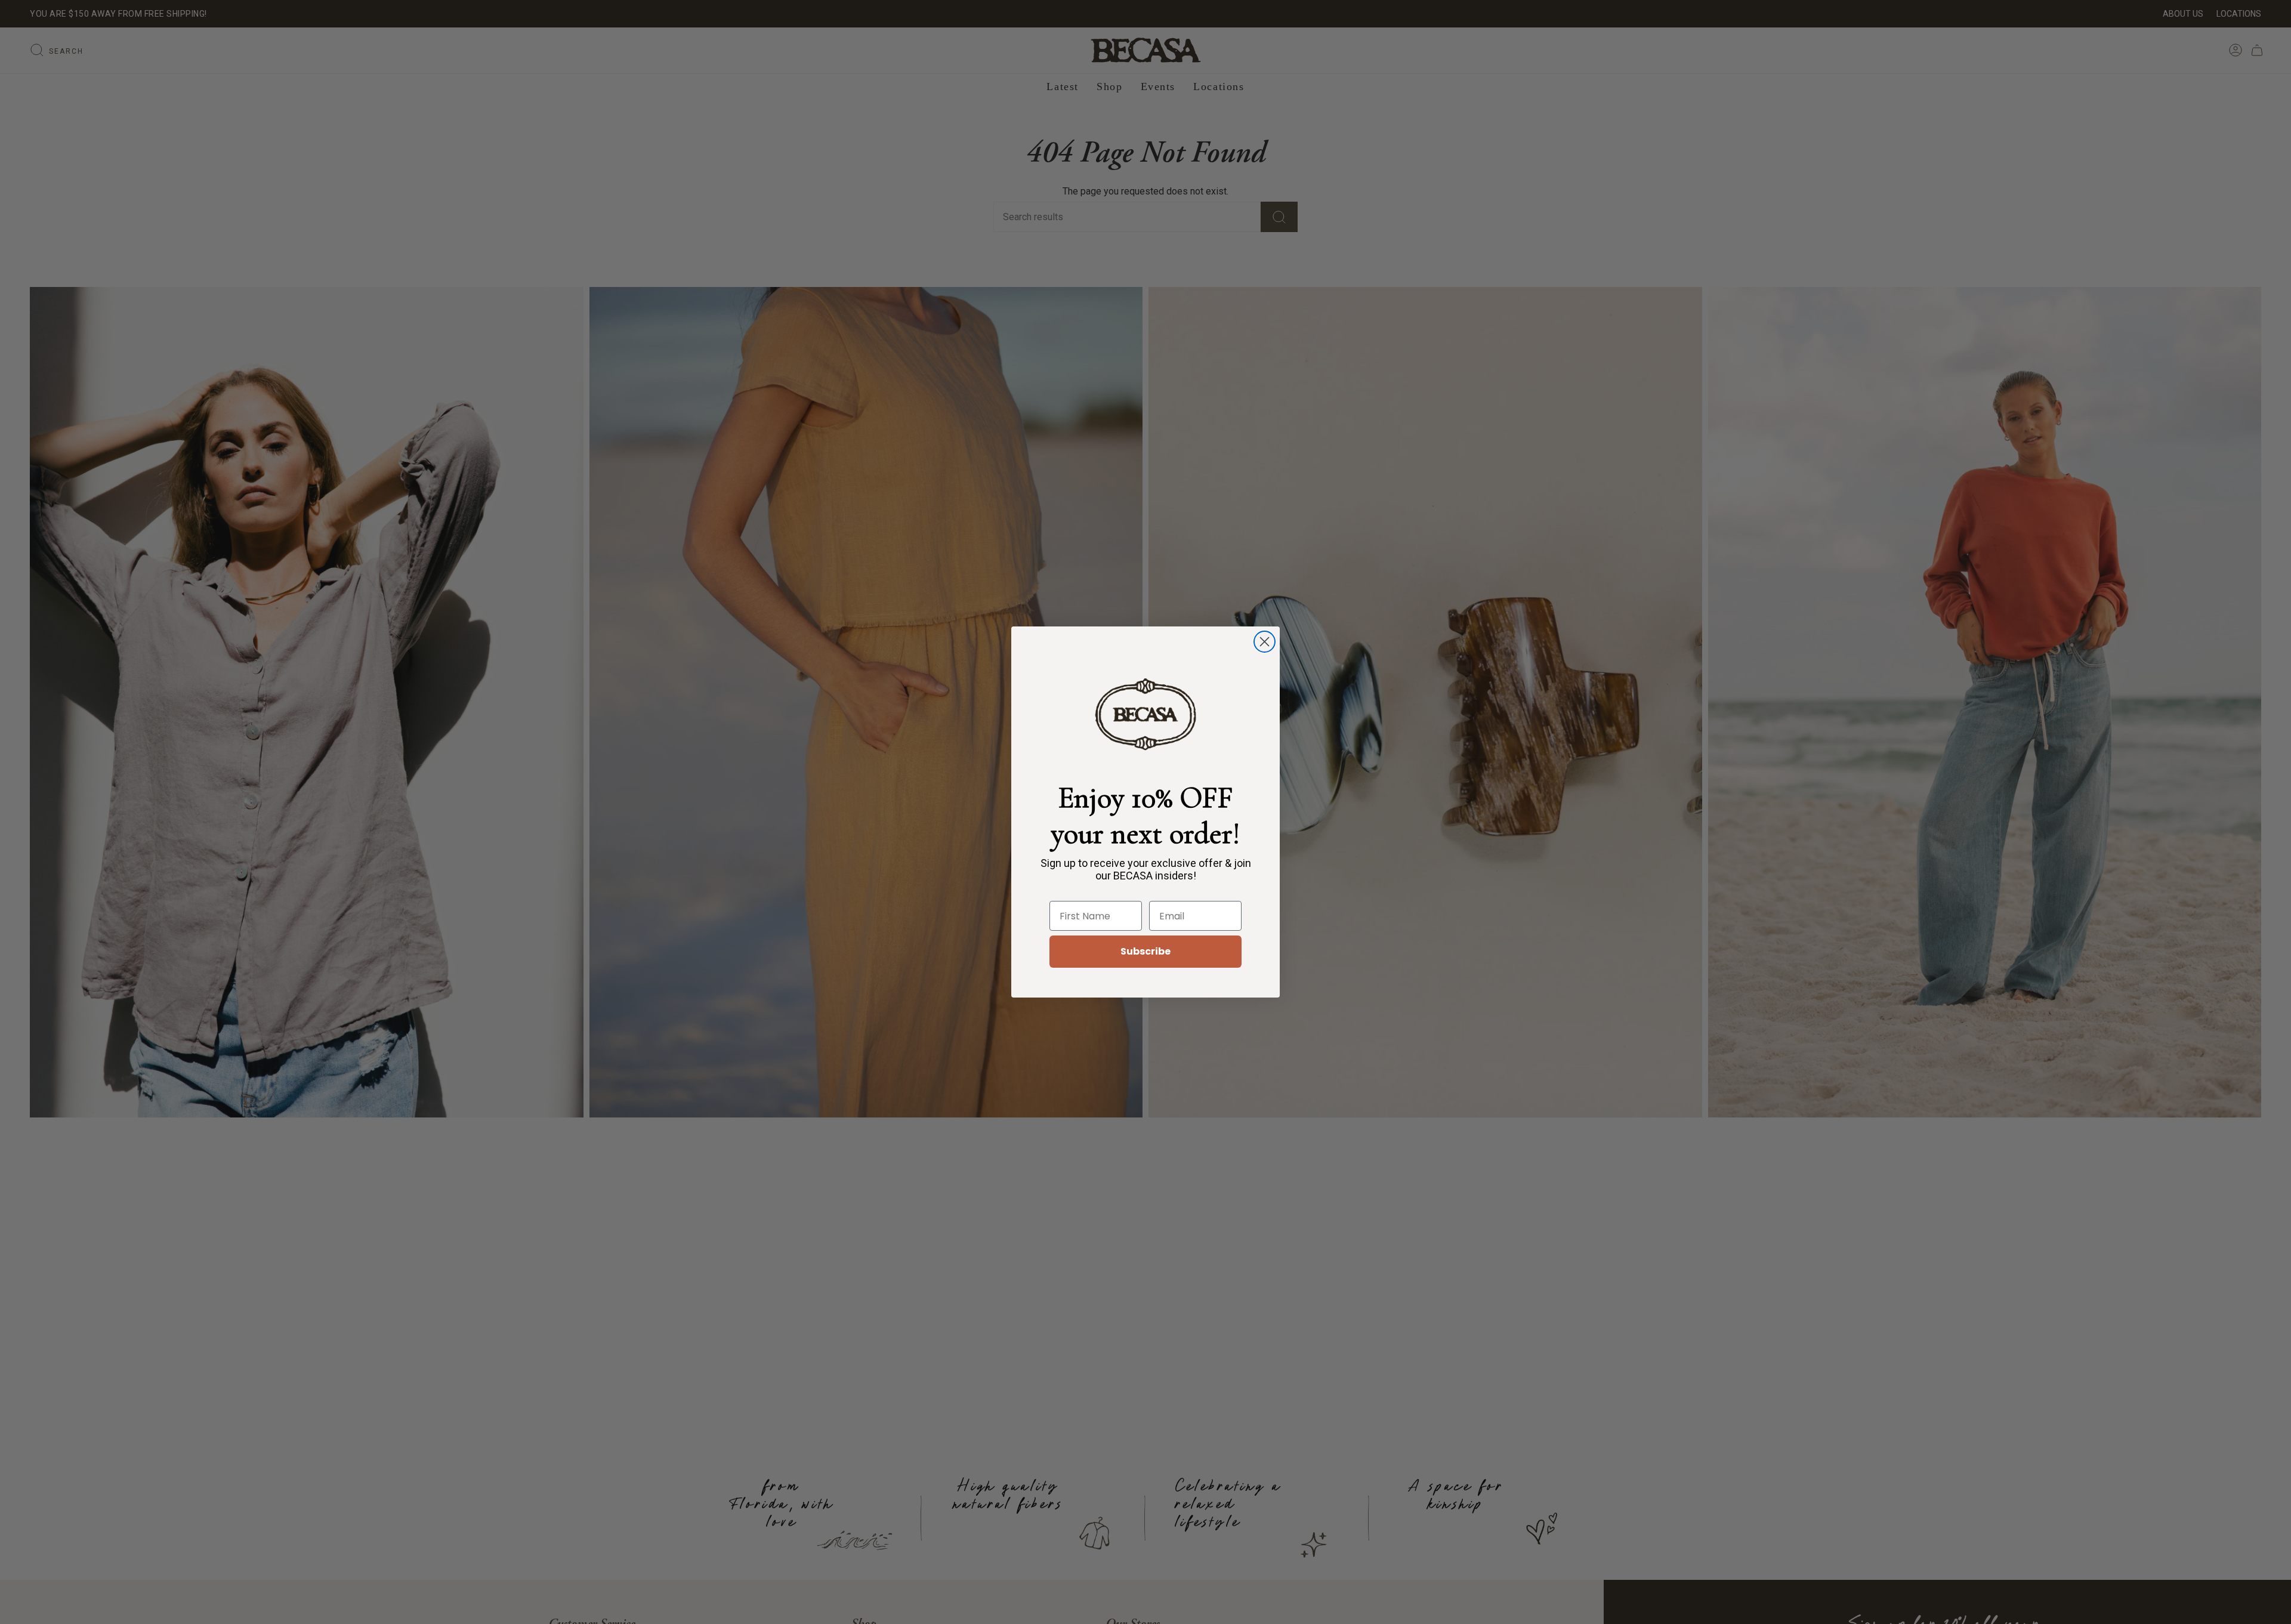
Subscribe (1145, 951)
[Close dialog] (1265, 642)
